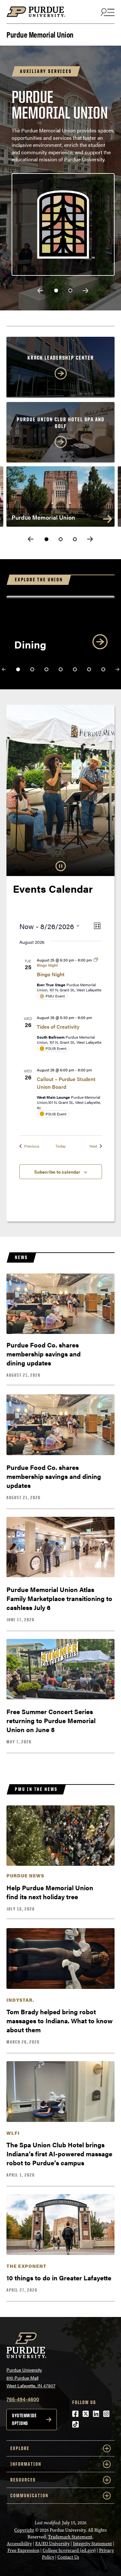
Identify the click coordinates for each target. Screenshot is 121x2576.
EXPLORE (20, 2448)
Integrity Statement (92, 2544)
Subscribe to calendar (57, 1172)
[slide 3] (75, 539)
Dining (30, 644)
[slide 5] (75, 669)
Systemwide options (24, 2419)
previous (41, 291)
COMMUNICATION (29, 2495)
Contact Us (68, 2557)
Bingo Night (51, 974)
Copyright (24, 2530)
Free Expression (23, 2550)
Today (61, 1146)
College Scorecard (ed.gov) (69, 2550)
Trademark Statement (70, 2537)
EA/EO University (52, 2544)
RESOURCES (23, 2480)
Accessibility (19, 2544)
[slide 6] (89, 669)
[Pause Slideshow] (60, 866)
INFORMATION (26, 2464)
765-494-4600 (23, 2399)
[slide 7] (103, 669)
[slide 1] (56, 291)
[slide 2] (70, 291)
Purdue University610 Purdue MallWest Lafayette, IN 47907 (31, 2378)
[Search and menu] (107, 12)
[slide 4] (61, 669)
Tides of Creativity (58, 1027)
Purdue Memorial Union (40, 34)
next (86, 291)
